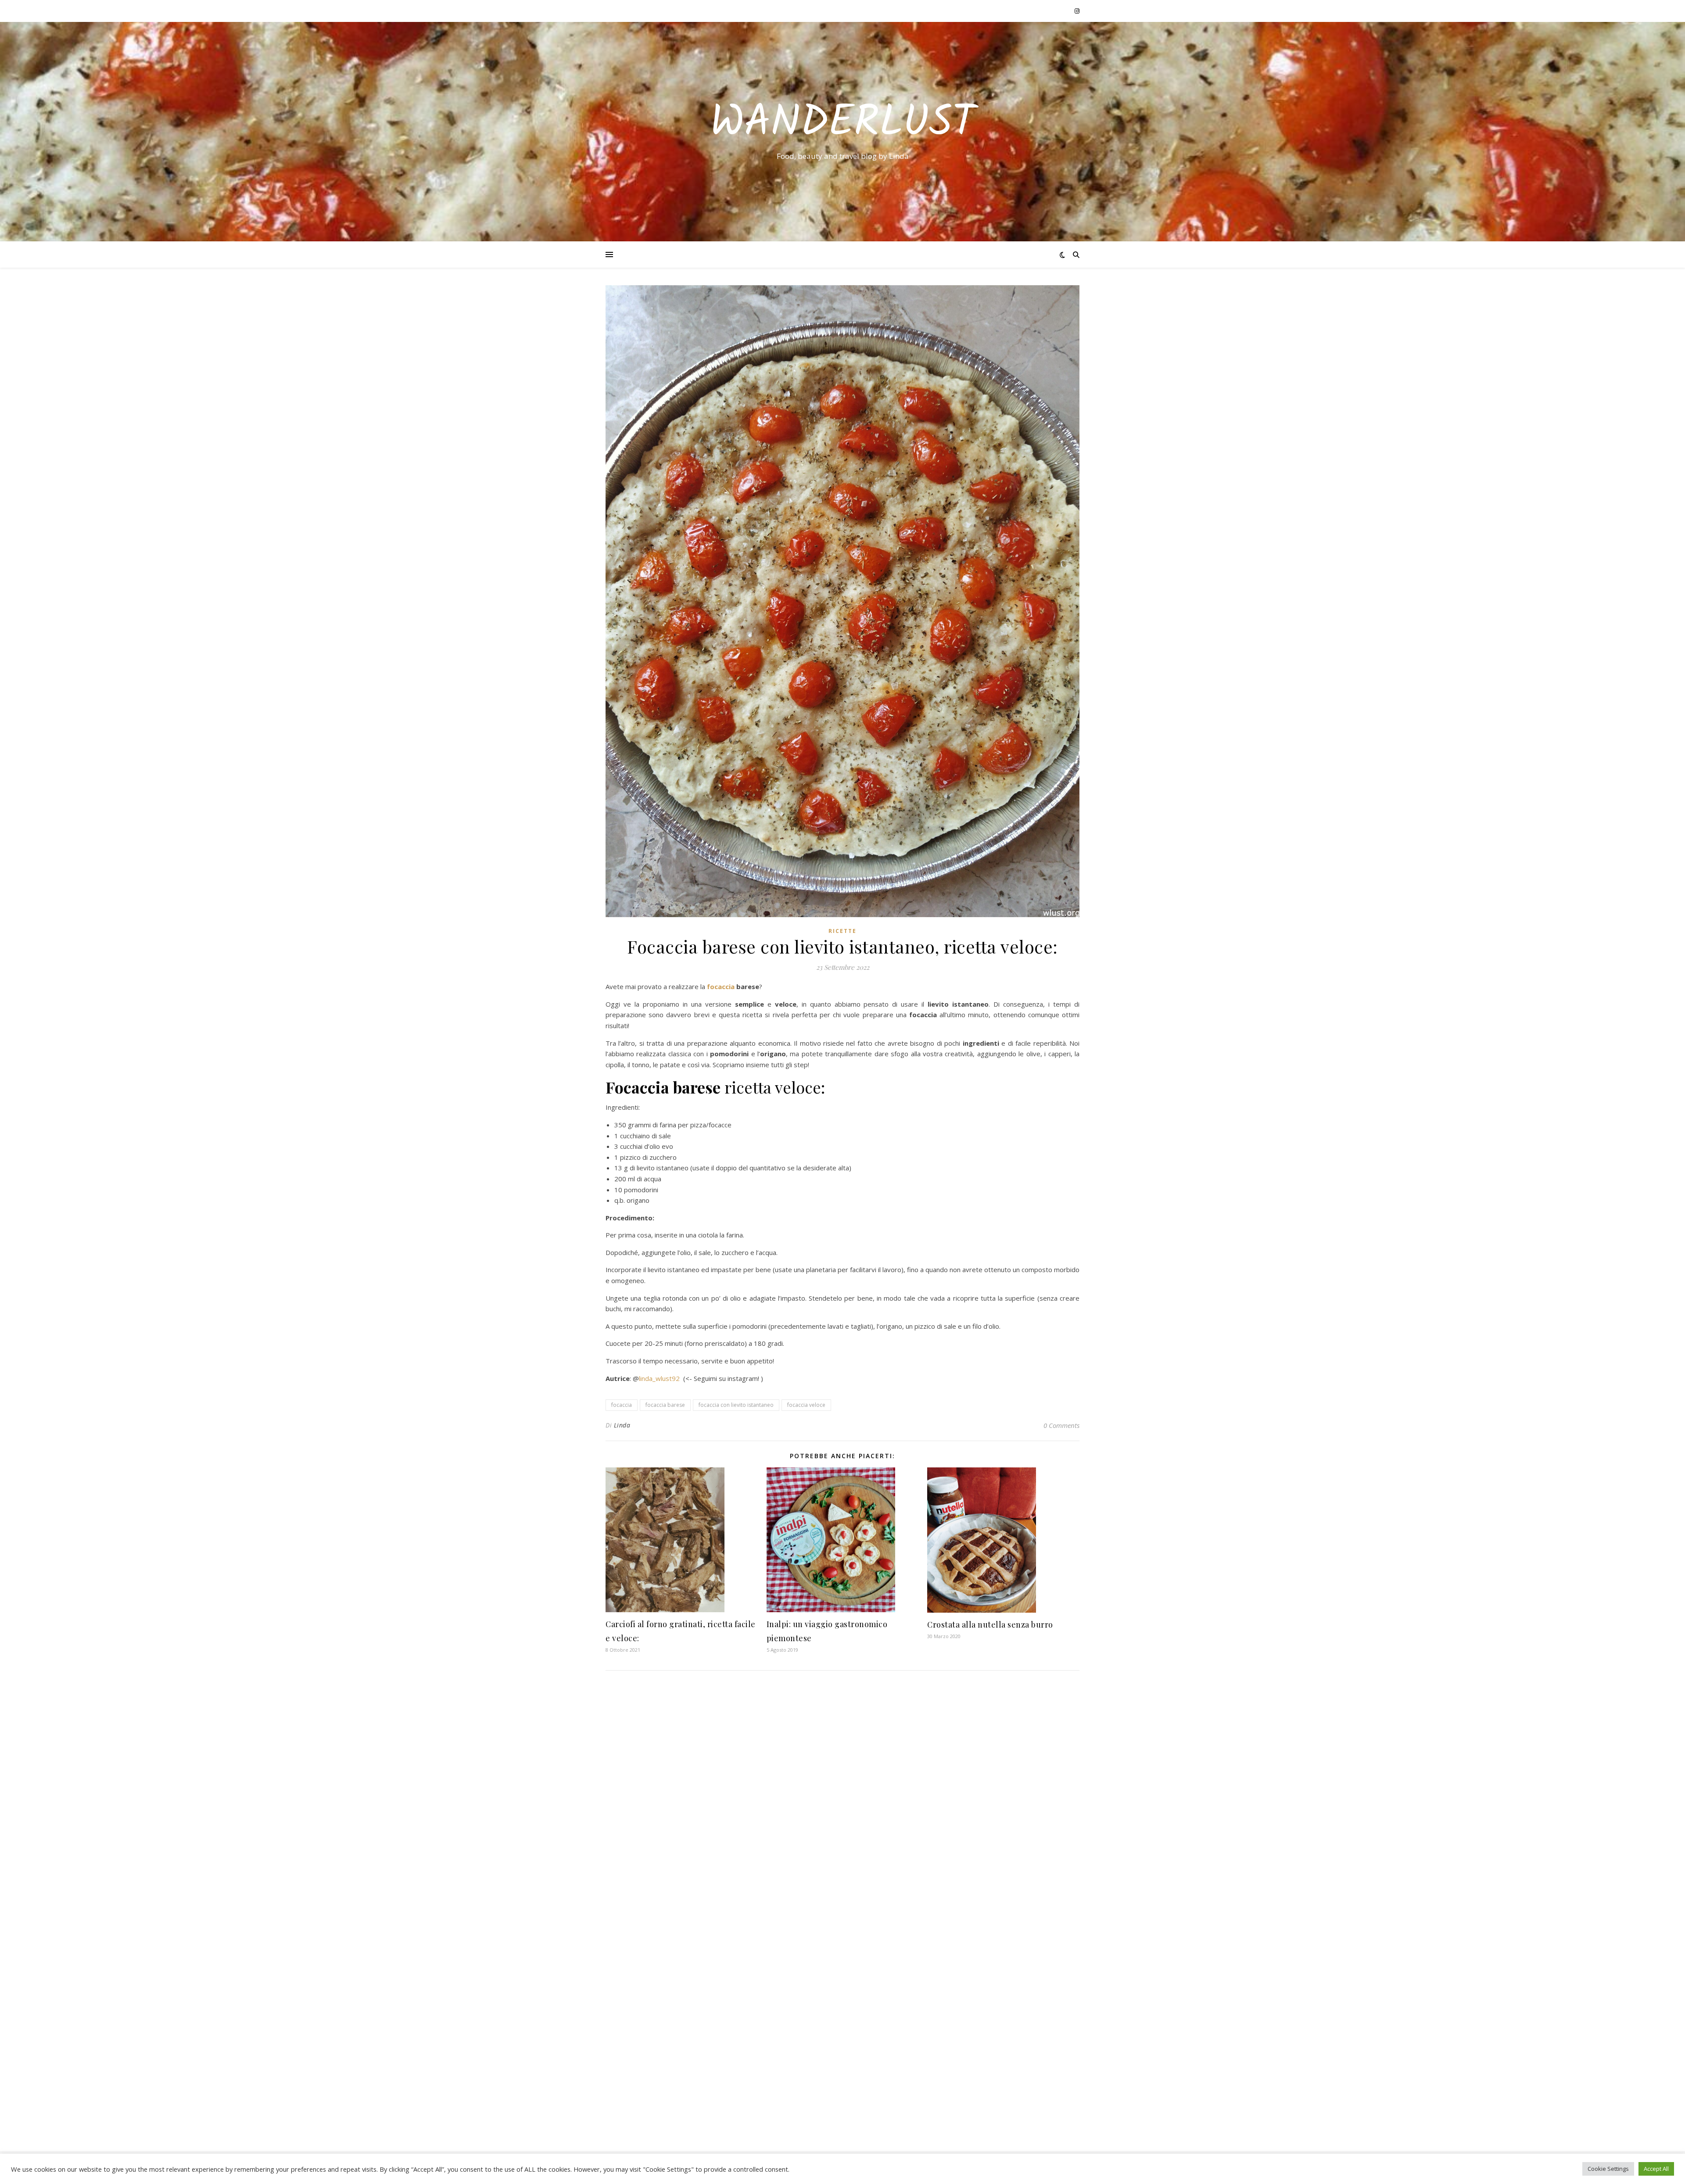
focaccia (722, 986)
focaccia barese (665, 1405)
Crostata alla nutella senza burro (990, 1625)
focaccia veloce (806, 1405)
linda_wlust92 (659, 1378)
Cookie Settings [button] (1608, 2169)
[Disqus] (842, 1793)
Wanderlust (843, 124)
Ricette (842, 931)
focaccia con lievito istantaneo (736, 1405)
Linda (622, 1425)
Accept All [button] (1656, 2169)
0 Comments (1061, 1425)
